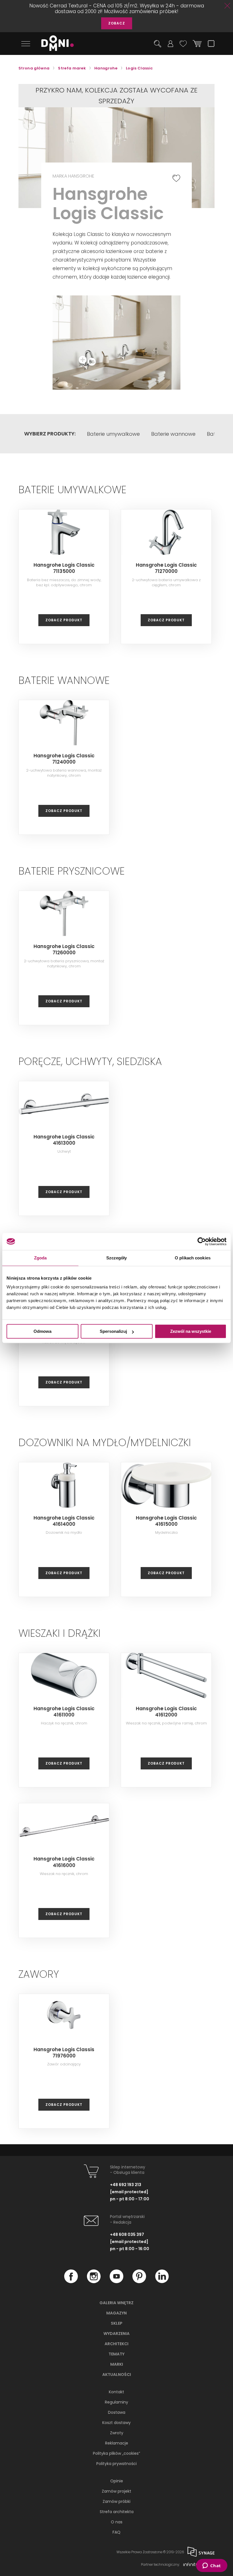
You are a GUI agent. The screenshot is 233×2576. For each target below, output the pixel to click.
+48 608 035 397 (127, 2234)
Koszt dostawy (116, 2423)
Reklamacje (117, 2443)
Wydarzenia (116, 2334)
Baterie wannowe (173, 434)
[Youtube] (116, 2281)
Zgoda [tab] (40, 1258)
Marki (117, 2364)
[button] (152, 305)
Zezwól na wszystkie (191, 1331)
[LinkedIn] (162, 2281)
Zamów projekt (116, 2491)
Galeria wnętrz (116, 2303)
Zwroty (117, 2433)
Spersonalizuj (113, 1331)
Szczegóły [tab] (117, 1258)
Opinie (117, 2481)
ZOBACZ (117, 23)
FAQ (116, 2532)
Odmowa (42, 1331)
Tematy (116, 2354)
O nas (117, 2522)
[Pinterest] (139, 2281)
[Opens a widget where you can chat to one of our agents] (212, 2566)
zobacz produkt (64, 620)
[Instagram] (94, 2281)
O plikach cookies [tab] (193, 1258)
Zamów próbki (116, 2501)
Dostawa (117, 2412)
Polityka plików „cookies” (116, 2453)
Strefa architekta (117, 2512)
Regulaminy (116, 2402)
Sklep (117, 2323)
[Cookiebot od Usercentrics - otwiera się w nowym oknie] (202, 1241)
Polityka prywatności (116, 2464)
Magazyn (116, 2313)
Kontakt (116, 2392)
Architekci (116, 2344)
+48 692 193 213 (126, 2185)
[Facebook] (71, 2281)
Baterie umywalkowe (113, 434)
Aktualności (117, 2374)
